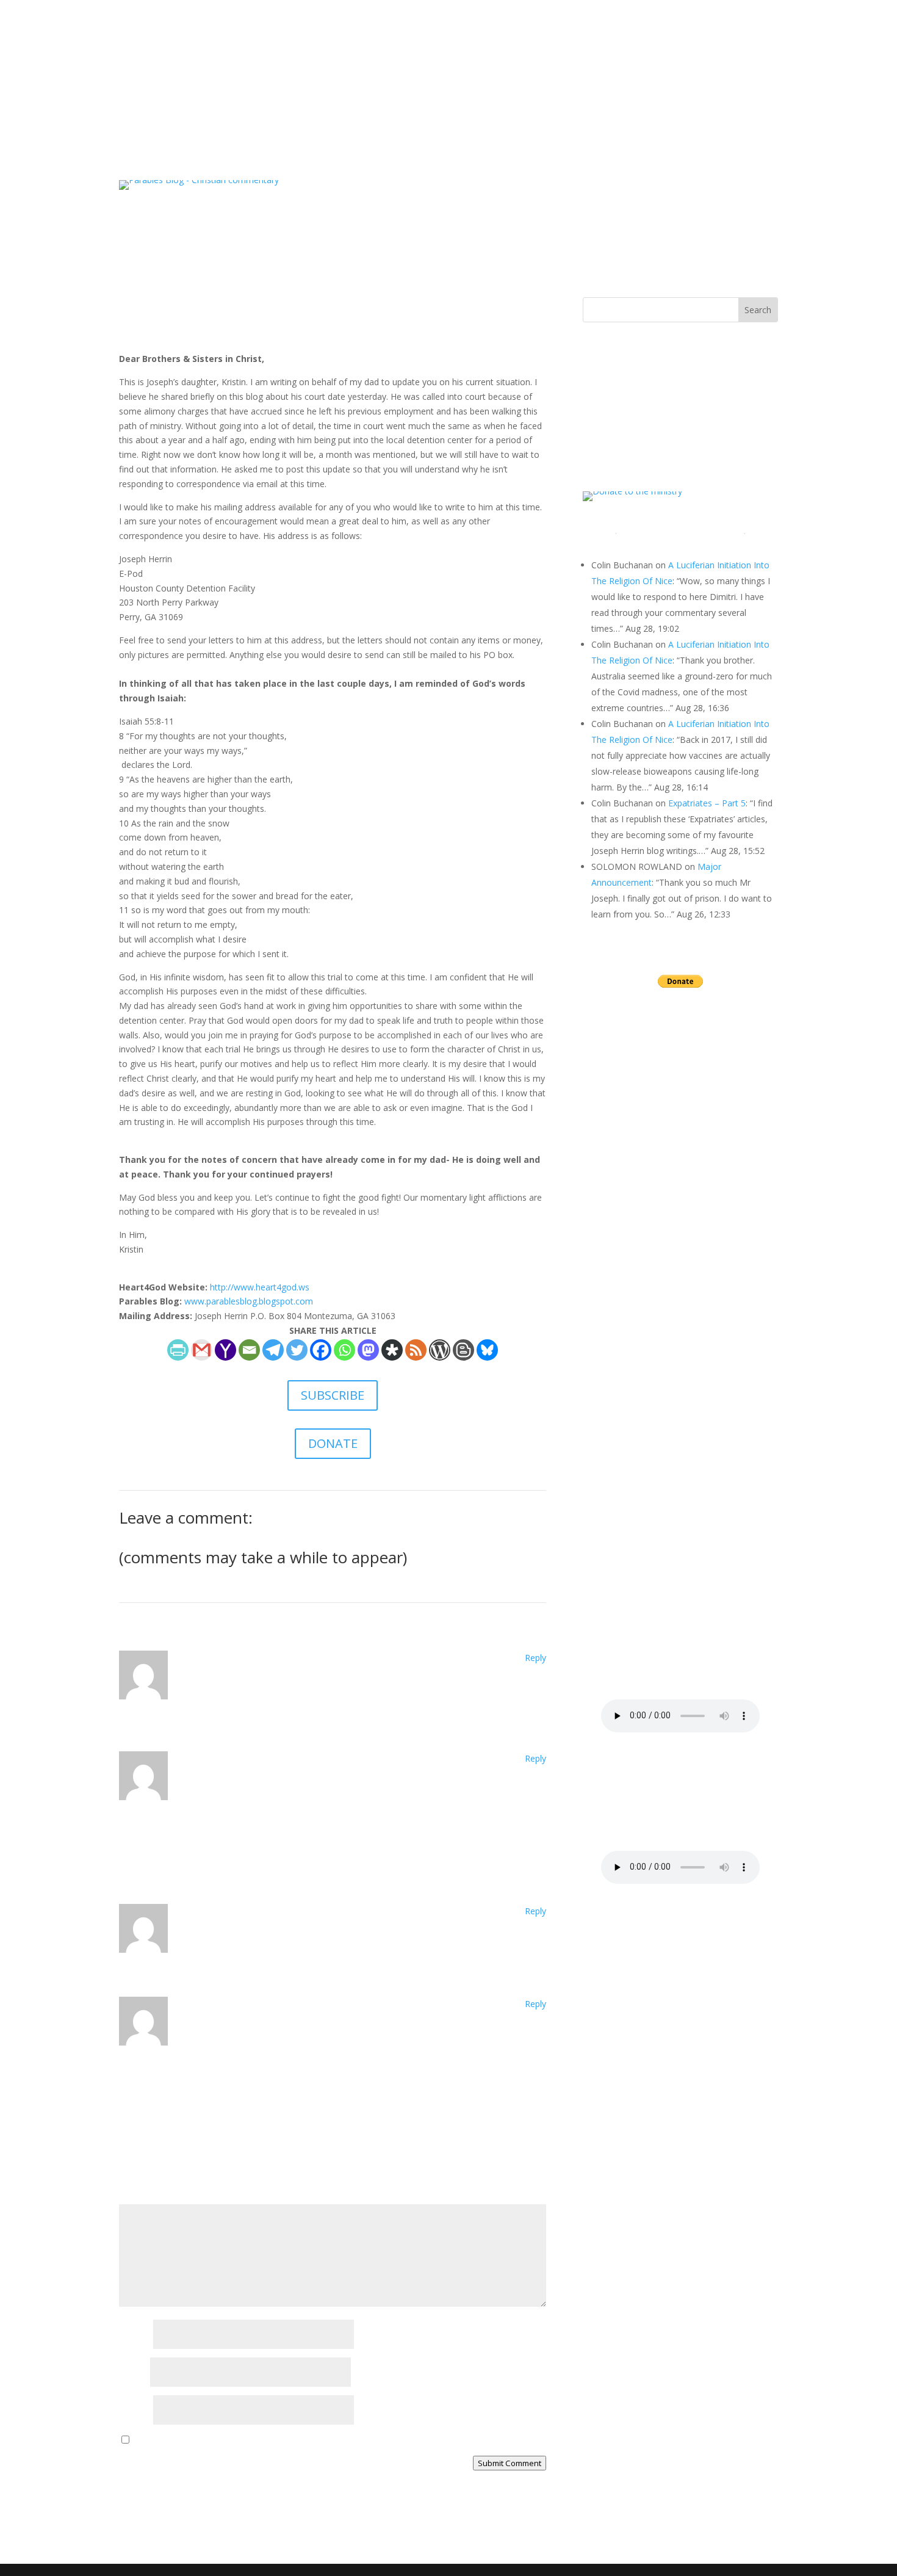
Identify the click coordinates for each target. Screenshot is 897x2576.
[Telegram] (273, 1350)
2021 (617, 1326)
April (629, 1175)
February (638, 1213)
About (348, 63)
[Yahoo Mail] (225, 1350)
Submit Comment (510, 2463)
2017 (615, 1401)
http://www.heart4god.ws (260, 1287)
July (627, 1119)
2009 (617, 1551)
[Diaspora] (392, 1350)
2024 (617, 1269)
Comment (142, 2197)
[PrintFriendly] (178, 1350)
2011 (617, 1514)
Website (135, 2411)
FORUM (584, 63)
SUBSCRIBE (333, 1395)
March (633, 1194)
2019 (617, 1363)
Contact (496, 63)
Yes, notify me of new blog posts (198, 2440)
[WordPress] (440, 1350)
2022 (617, 1307)
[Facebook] (321, 1350)
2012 (617, 1495)
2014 (615, 1457)
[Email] (249, 1350)
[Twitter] (297, 1350)
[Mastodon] (368, 1350)
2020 (617, 1344)
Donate (540, 63)
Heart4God (446, 63)
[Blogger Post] (463, 1350)
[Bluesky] (487, 1350)
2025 (615, 1250)
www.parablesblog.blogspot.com (249, 1301)
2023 (617, 1288)
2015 (615, 1438)
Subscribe (392, 63)
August (634, 1052)
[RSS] (416, 1350)
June (629, 1138)
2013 (617, 1476)
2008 (617, 1570)
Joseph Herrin (157, 326)
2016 (615, 1420)
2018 (617, 1382)
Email (133, 2373)
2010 (617, 1532)
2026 (615, 1038)
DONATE (333, 1443)
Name (135, 2335)
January (635, 1232)
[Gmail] (202, 1350)
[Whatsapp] (344, 1350)
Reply (535, 1658)
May (629, 1156)
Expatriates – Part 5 (707, 803)
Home (310, 63)
